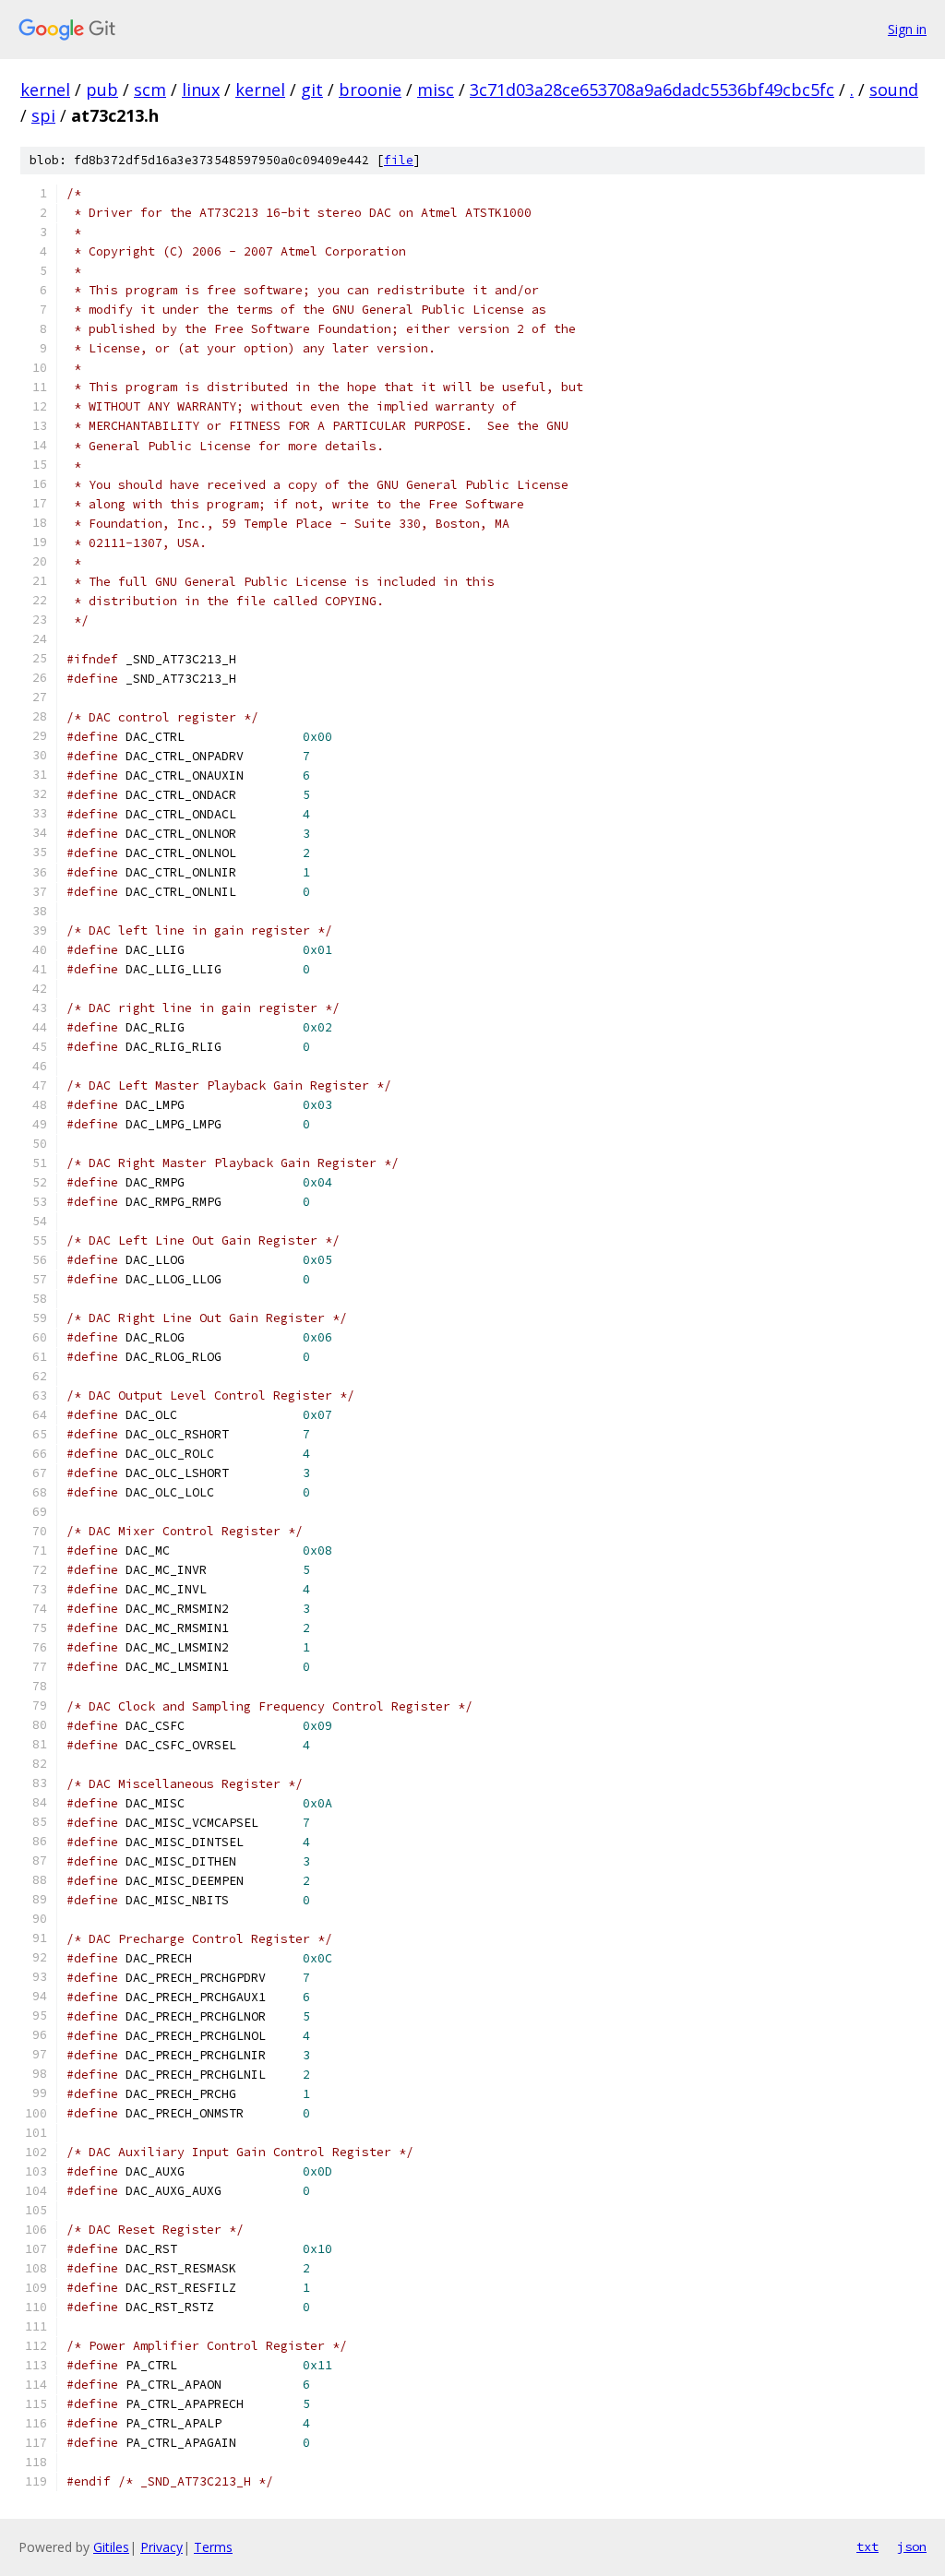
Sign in (907, 29)
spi (43, 115)
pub (102, 89)
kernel (45, 89)
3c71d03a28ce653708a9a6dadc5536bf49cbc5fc (652, 89)
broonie (370, 89)
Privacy (161, 2547)
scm (150, 89)
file (399, 160)
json (912, 2546)
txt (867, 2546)
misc (436, 89)
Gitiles (111, 2547)
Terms (213, 2547)
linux (201, 89)
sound (894, 89)
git (312, 89)
